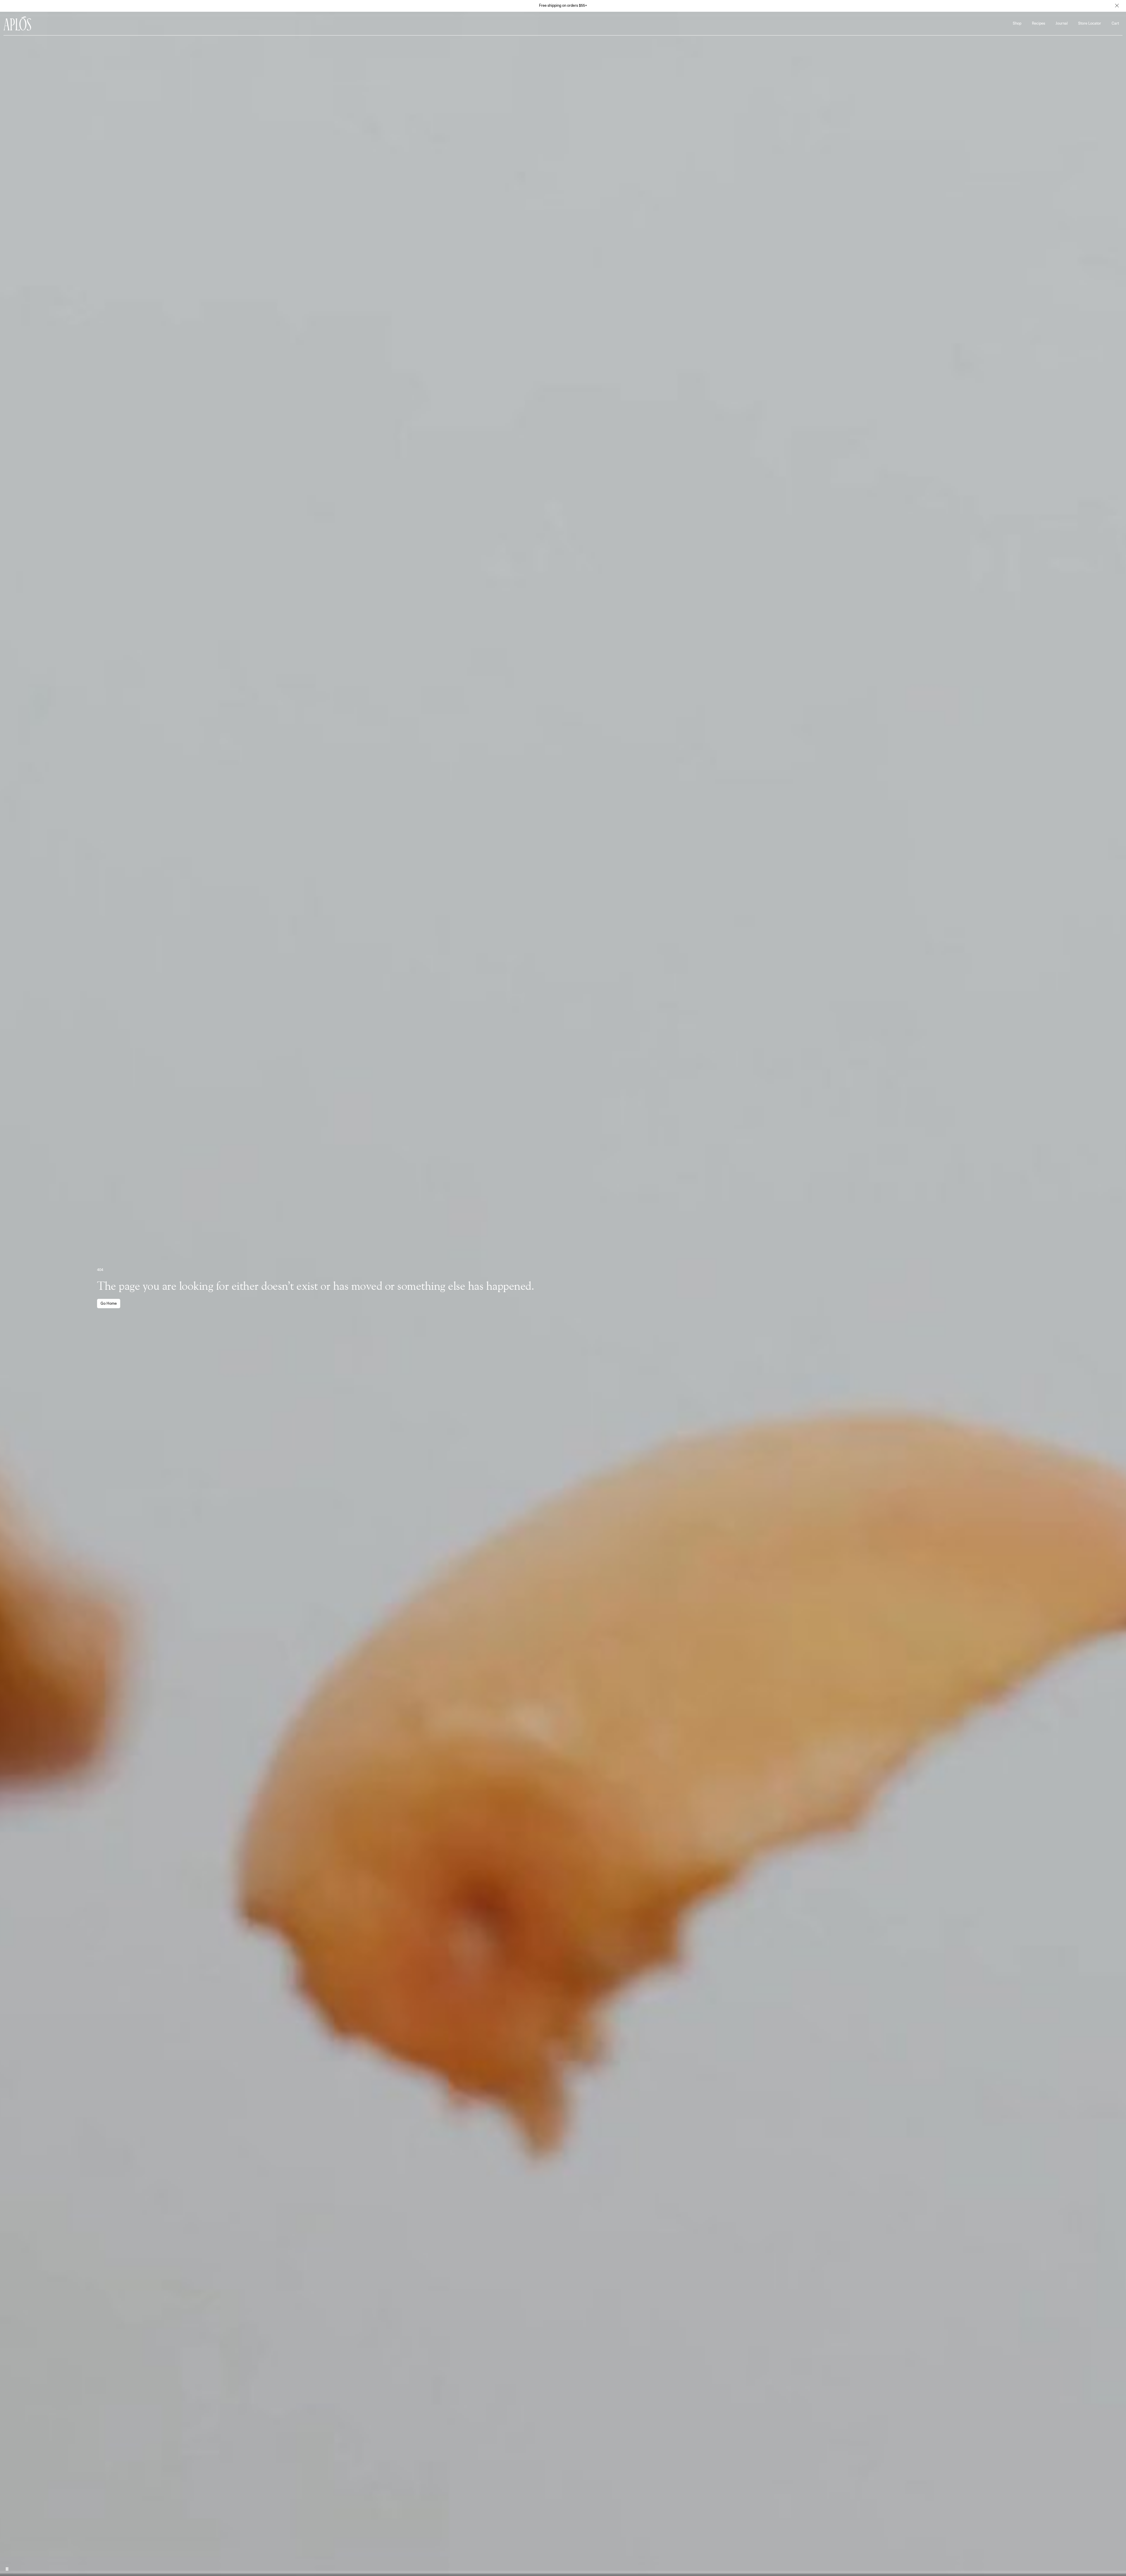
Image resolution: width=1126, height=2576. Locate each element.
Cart (1115, 24)
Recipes (1038, 24)
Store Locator (1090, 24)
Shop (1017, 24)
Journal (1062, 24)
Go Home (109, 1304)
